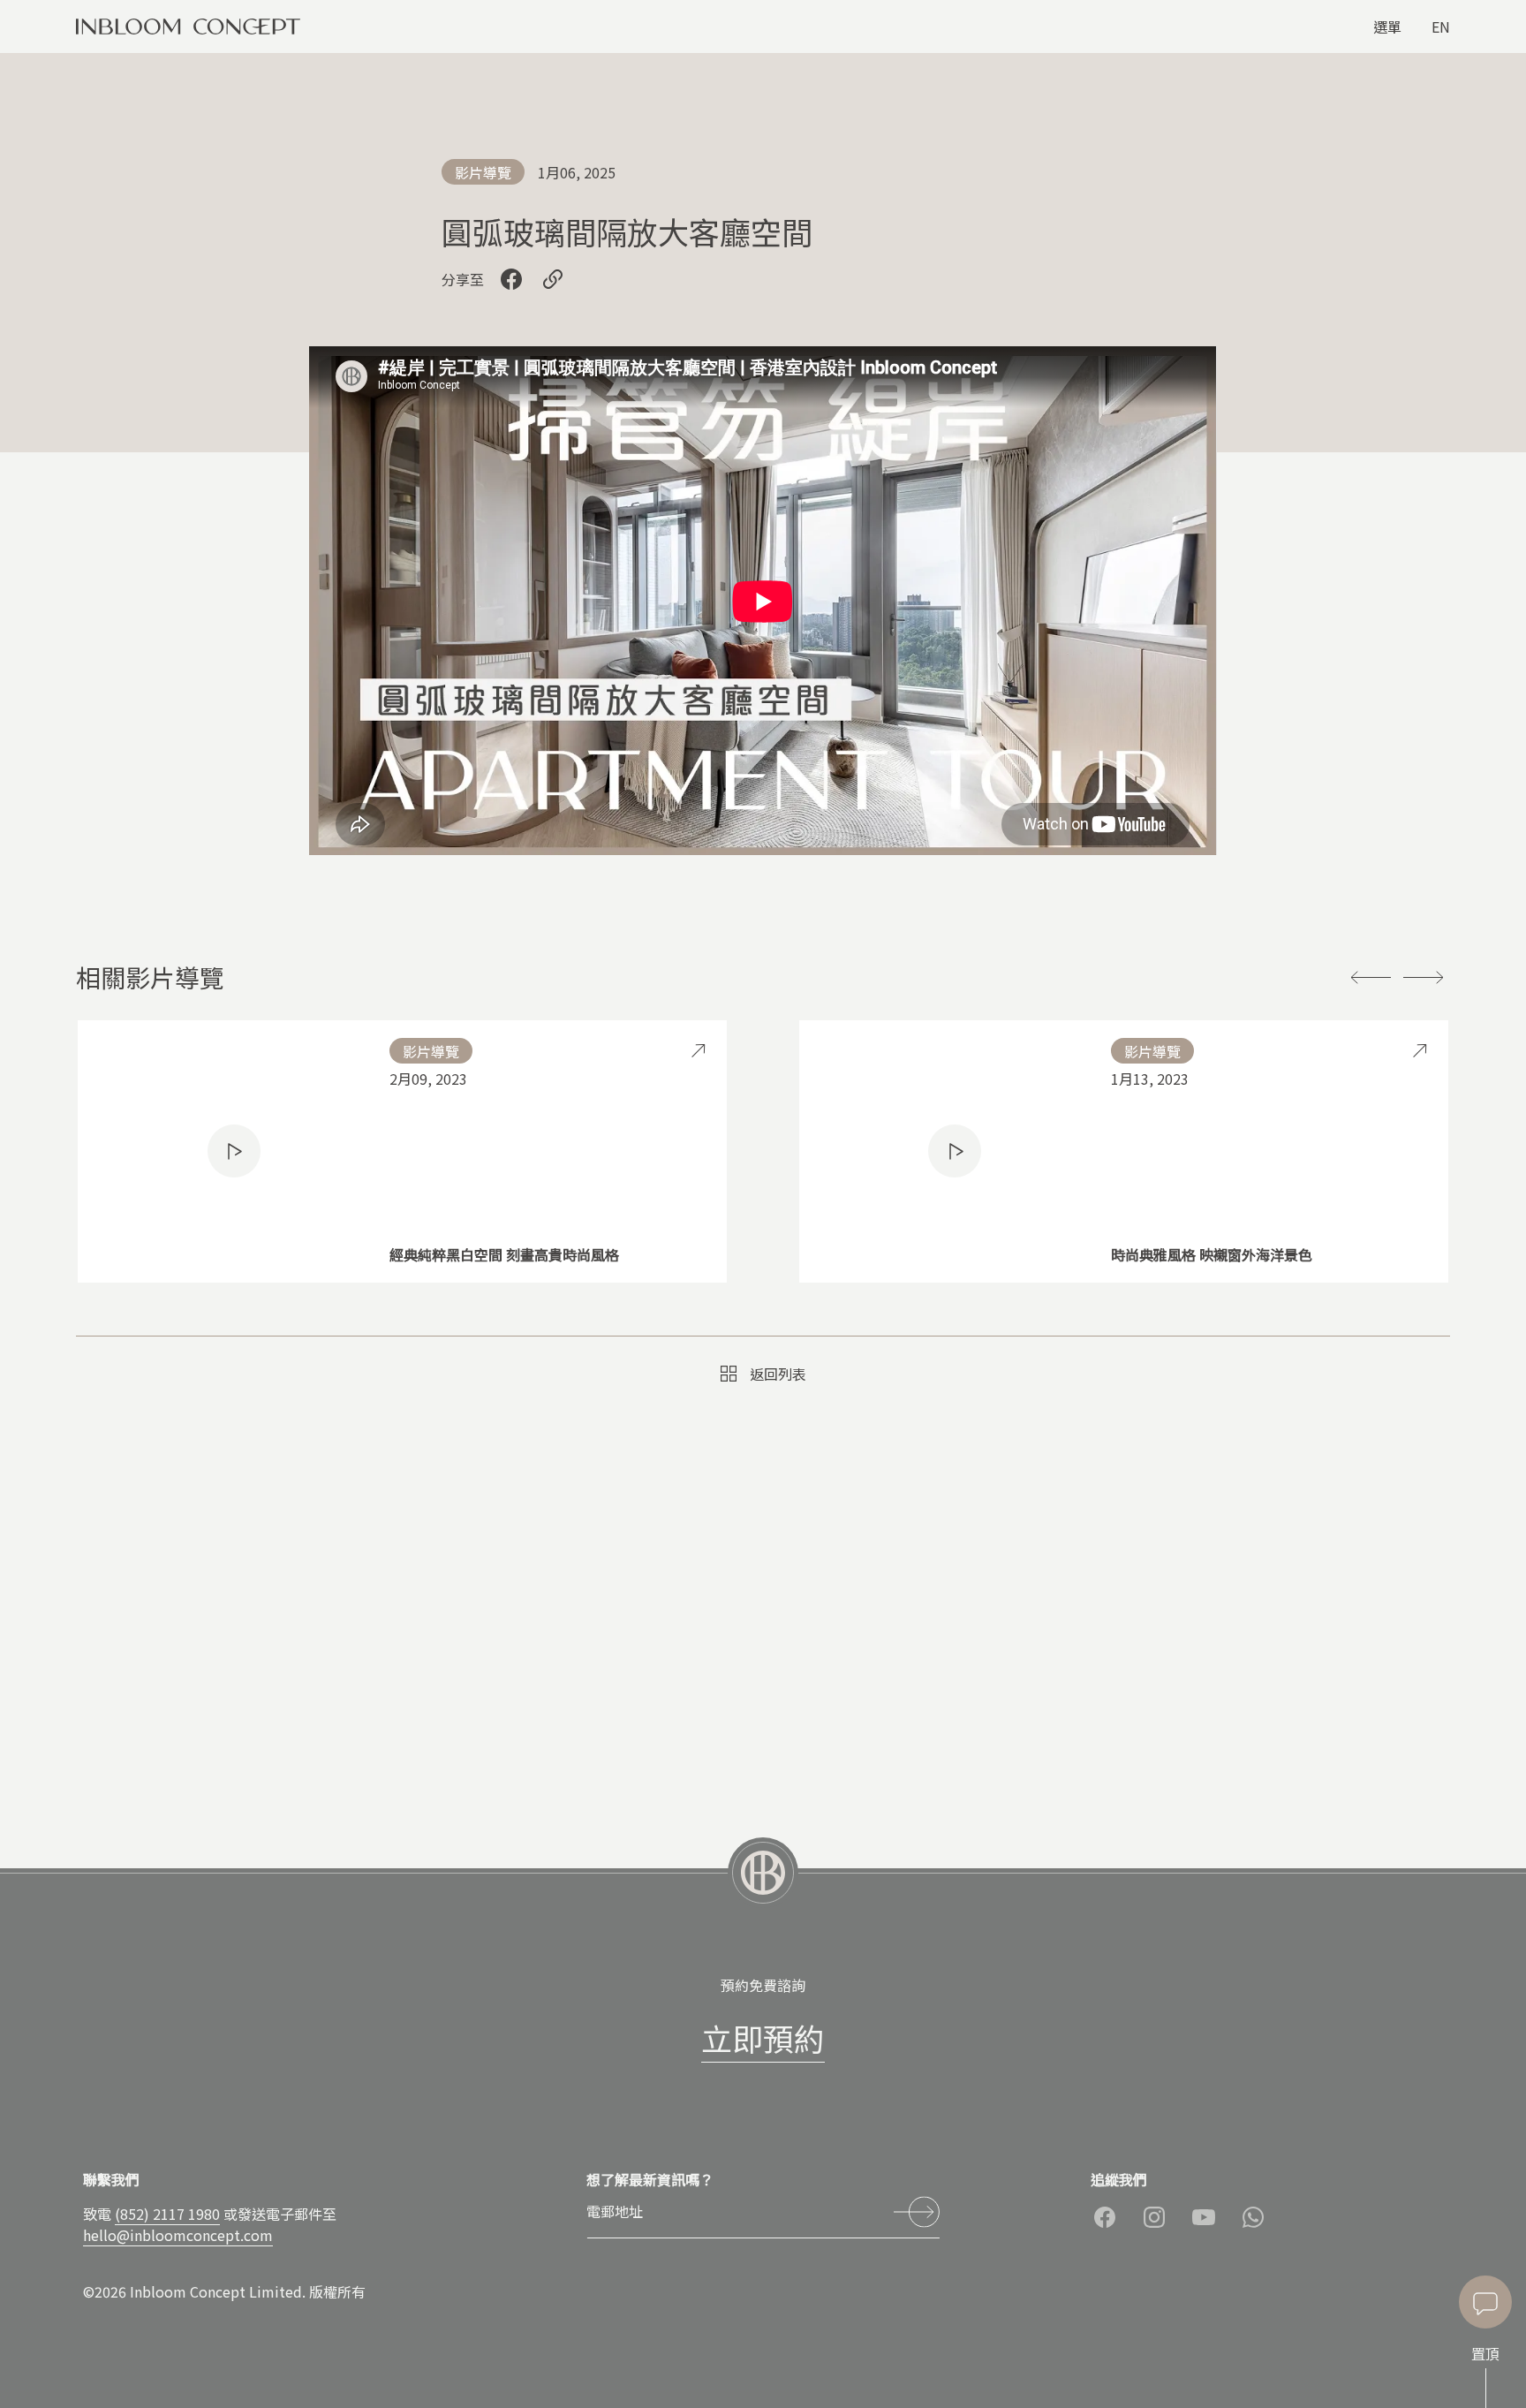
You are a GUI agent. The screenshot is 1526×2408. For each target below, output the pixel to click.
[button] (1371, 978)
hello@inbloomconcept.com (178, 2235)
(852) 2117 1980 (167, 2214)
